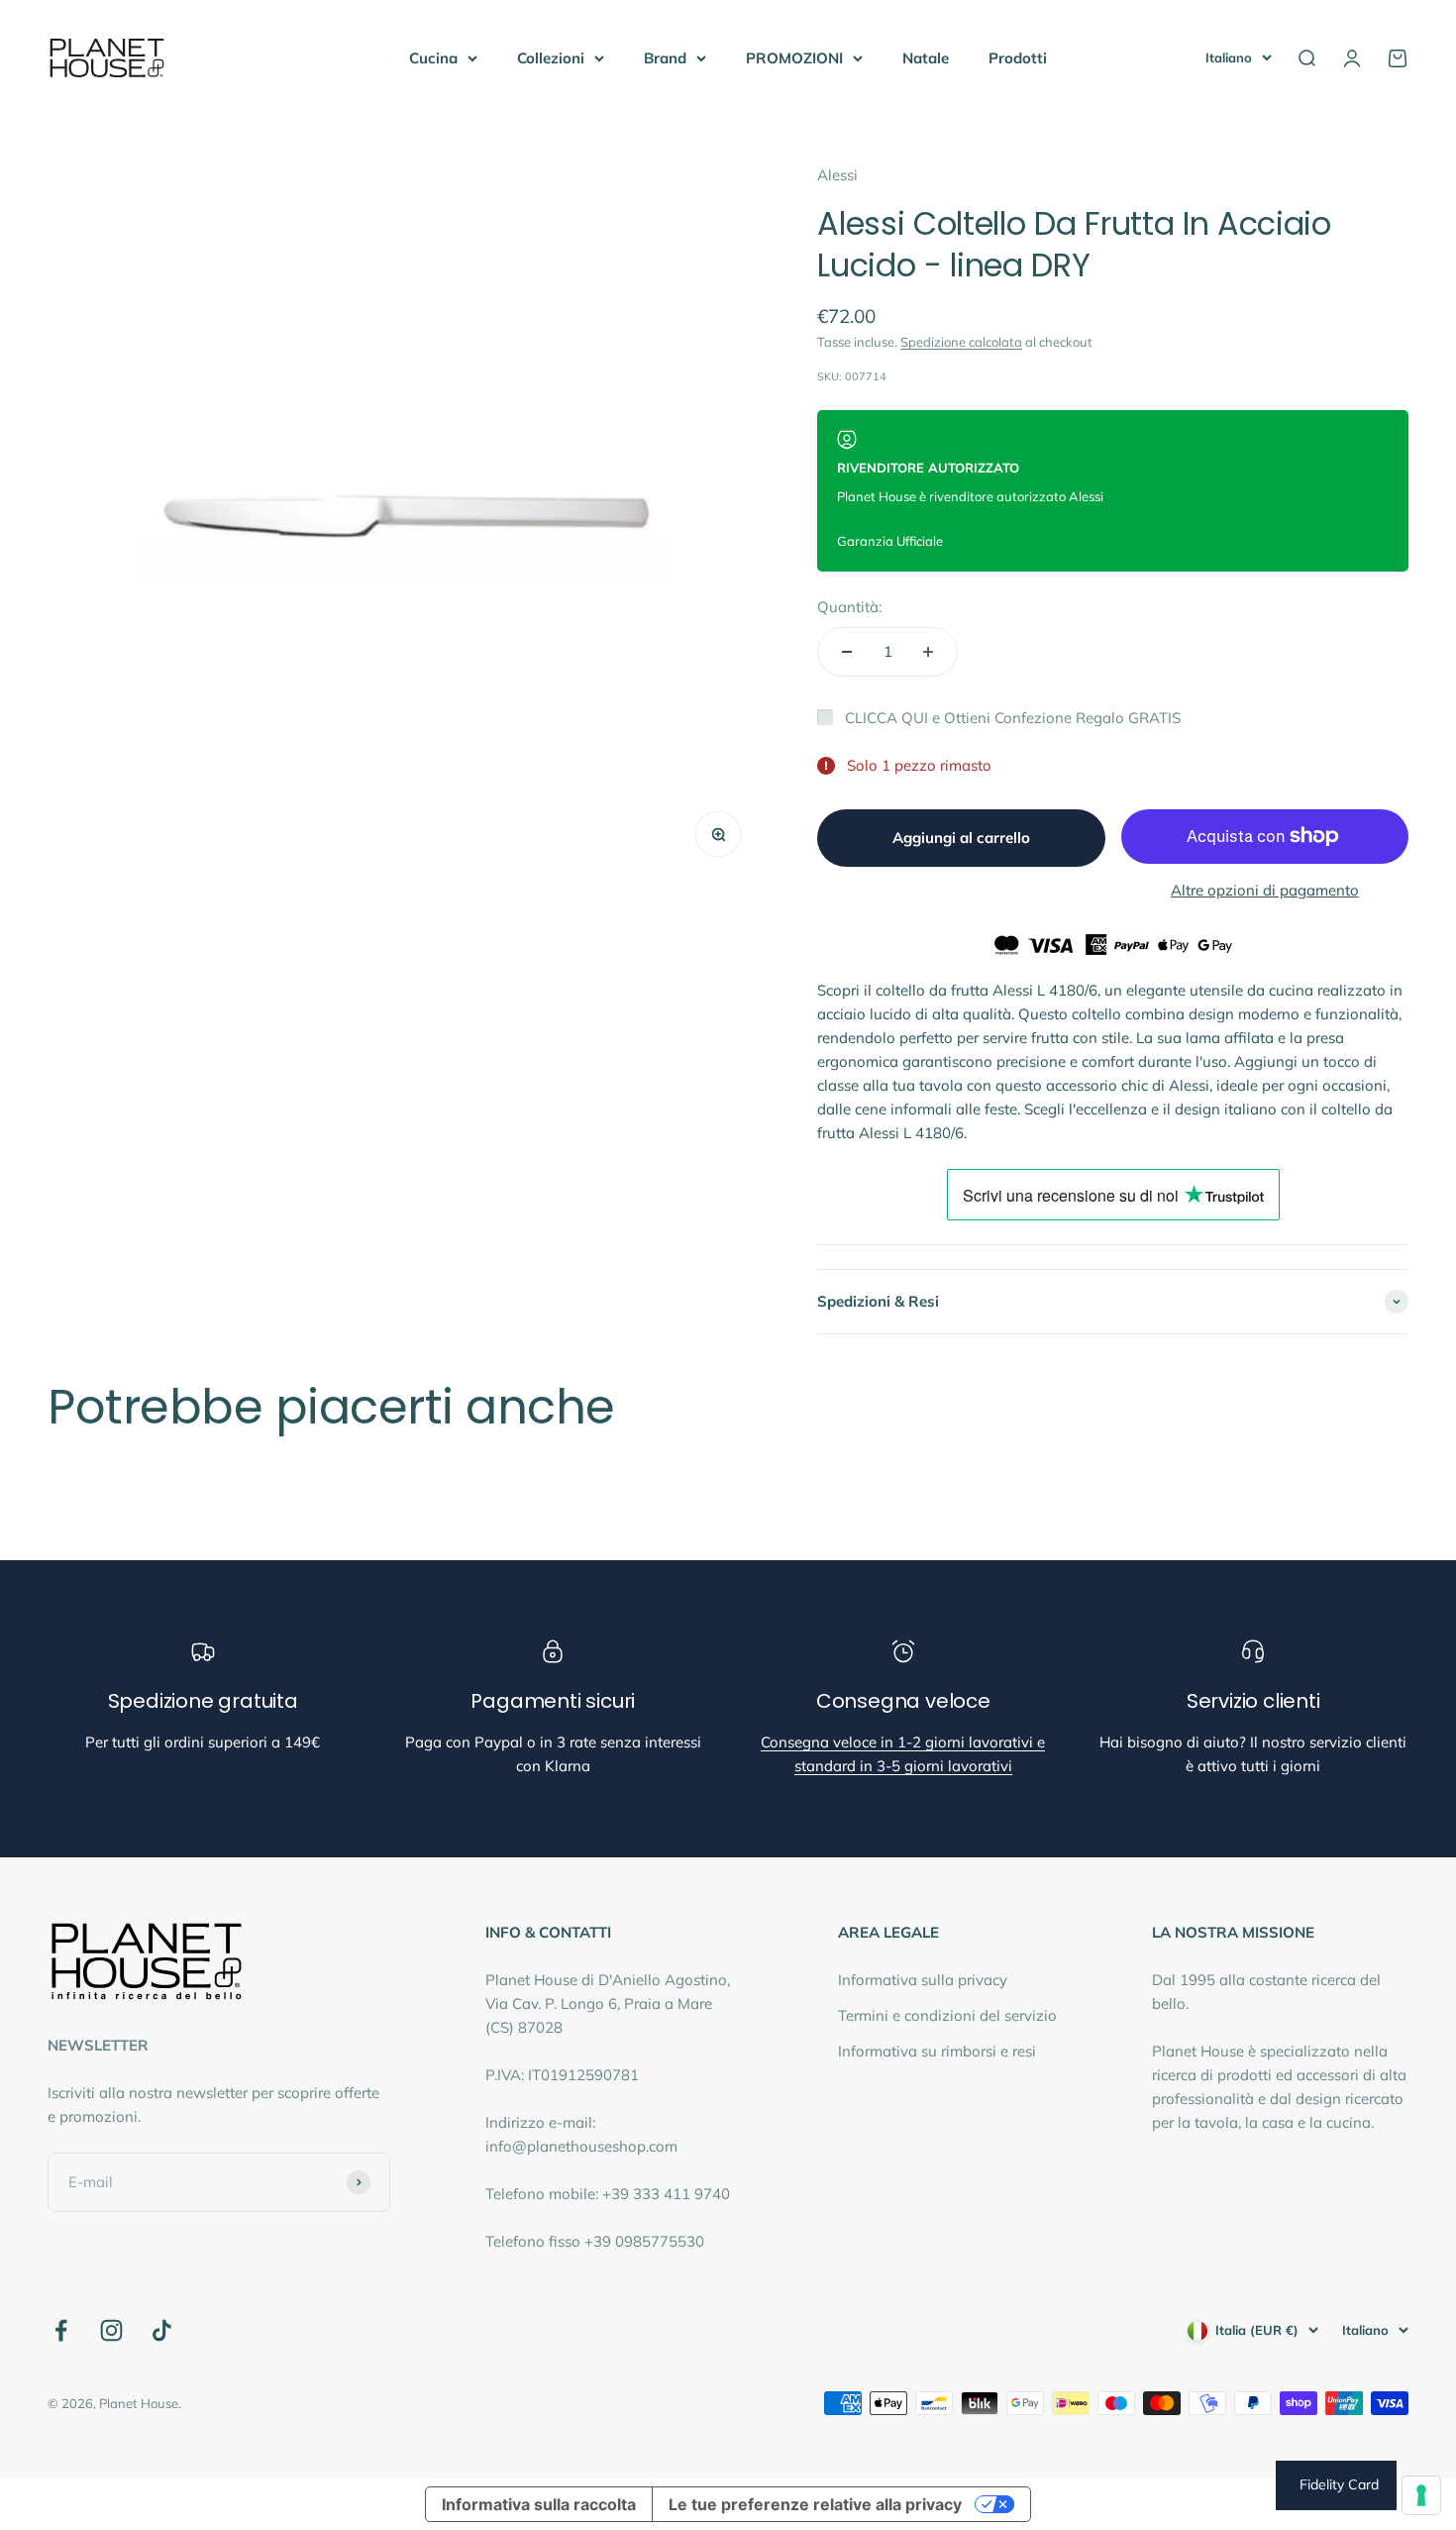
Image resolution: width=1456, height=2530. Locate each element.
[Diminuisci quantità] (847, 652)
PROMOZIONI (794, 58)
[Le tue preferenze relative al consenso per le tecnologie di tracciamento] (1421, 2495)
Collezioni (551, 58)
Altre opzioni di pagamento (1265, 890)
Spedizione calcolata (961, 342)
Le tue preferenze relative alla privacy (815, 2504)
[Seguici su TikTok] (162, 2330)
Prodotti (1018, 58)
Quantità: (849, 607)
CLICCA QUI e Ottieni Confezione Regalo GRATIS (1013, 718)
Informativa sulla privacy (923, 1980)
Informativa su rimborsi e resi (937, 2051)
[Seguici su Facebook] (61, 2330)
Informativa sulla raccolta (539, 2504)
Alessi (837, 175)
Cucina (433, 58)
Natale (926, 58)
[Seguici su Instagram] (111, 2330)
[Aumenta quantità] (928, 652)
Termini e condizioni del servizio (947, 2015)
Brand (665, 58)
